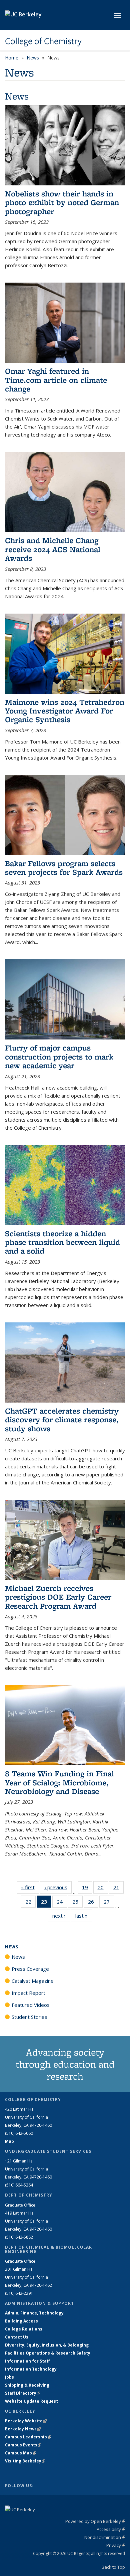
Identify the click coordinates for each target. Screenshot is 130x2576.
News (33, 58)
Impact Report (28, 1993)
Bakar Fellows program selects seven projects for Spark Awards (64, 868)
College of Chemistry (43, 41)
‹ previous (58, 1887)
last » (84, 1916)
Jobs (9, 2377)
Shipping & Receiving (27, 2385)
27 (109, 1903)
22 (30, 1903)
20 (103, 1889)
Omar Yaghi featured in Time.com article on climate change (56, 380)
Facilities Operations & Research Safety (48, 2353)
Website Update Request (31, 2401)
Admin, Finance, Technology (34, 2313)
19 (87, 1889)
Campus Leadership (28, 2437)
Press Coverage (30, 1969)
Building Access (21, 2321)
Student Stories (29, 2017)
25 (77, 1903)
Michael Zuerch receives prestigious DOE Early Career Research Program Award (58, 1597)
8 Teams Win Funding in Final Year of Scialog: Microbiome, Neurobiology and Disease (59, 1782)
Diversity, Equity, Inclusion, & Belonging (47, 2345)
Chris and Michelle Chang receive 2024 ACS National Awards (53, 549)
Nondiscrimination (105, 2537)
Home (12, 58)
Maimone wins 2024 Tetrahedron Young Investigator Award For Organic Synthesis (65, 711)
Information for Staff (27, 2361)
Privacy (116, 2545)
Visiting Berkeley (25, 2461)
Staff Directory (23, 2393)
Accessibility (111, 2529)
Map (9, 2141)
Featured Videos (31, 2005)
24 (62, 1903)
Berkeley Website (26, 2421)
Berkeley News (23, 2429)
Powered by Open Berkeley (95, 2521)
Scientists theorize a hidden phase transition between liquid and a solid (62, 1242)
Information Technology (31, 2369)
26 (93, 1903)
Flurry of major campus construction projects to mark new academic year (59, 1057)
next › (61, 1916)
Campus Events (23, 2445)
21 (118, 1889)
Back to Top (113, 2567)
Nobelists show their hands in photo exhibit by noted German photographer (62, 202)
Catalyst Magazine (33, 1981)
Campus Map (20, 2453)
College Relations (24, 2329)
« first (30, 1887)
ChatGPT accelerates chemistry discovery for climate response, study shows (62, 1420)
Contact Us (17, 2337)
